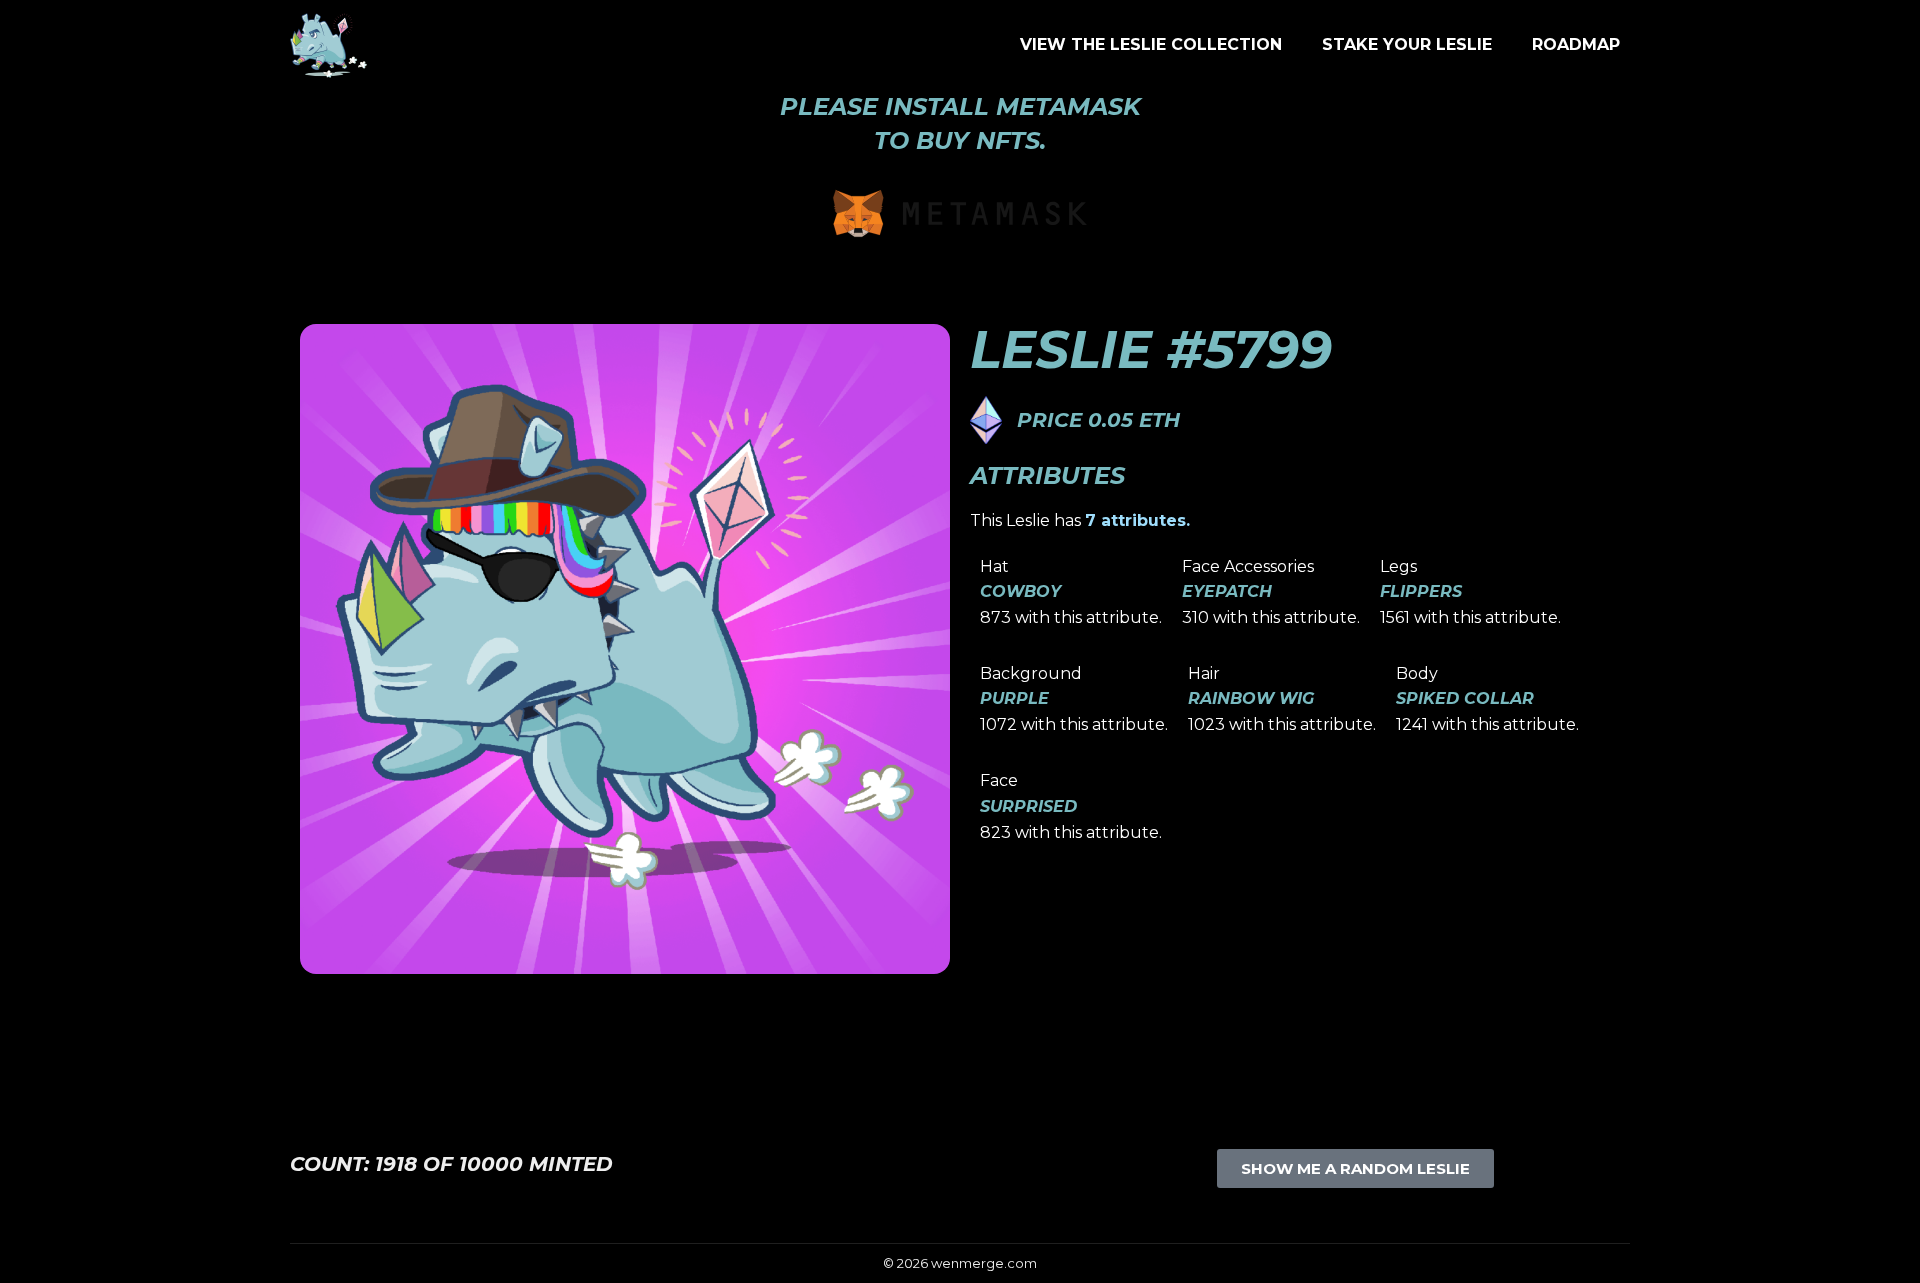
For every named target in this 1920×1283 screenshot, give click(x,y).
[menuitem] (1151, 45)
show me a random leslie (1355, 1168)
